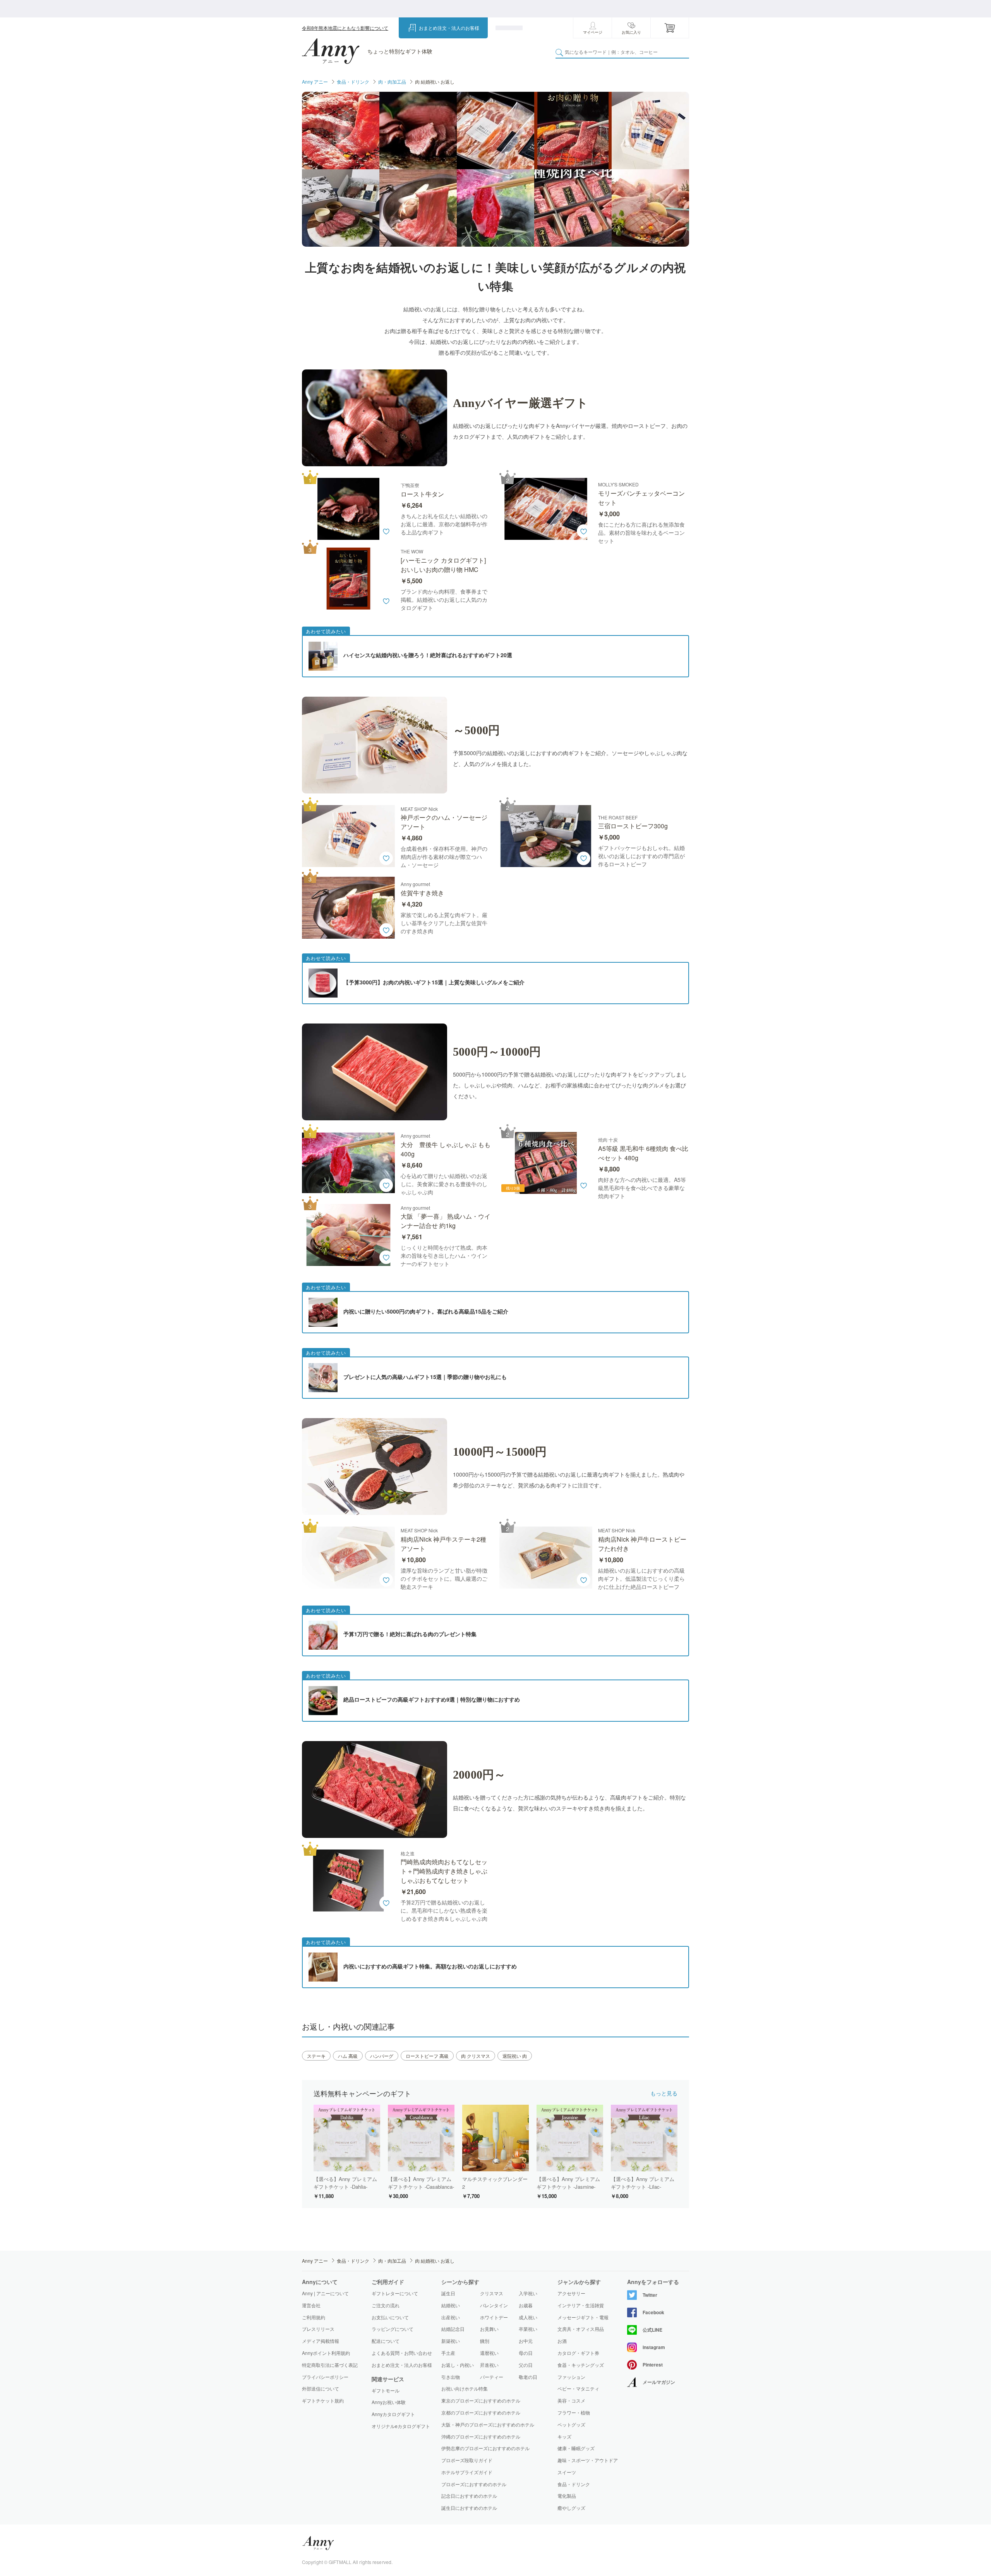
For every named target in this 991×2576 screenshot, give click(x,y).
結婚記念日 (453, 2329)
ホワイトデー (494, 2317)
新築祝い (451, 2341)
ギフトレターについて (395, 2293)
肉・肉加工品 (392, 82)
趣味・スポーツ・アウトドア (588, 2460)
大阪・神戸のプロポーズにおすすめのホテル (488, 2424)
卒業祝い (528, 2329)
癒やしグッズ (571, 2508)
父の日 (526, 2365)
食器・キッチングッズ (581, 2365)
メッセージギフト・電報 (583, 2317)
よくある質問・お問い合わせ (402, 2353)
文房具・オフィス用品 (581, 2329)
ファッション (571, 2377)
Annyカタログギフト (393, 2414)
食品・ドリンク (353, 82)
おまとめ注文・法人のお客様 (449, 28)
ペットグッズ (571, 2425)
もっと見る (664, 2093)
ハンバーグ (382, 2056)
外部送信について (321, 2388)
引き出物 (451, 2377)
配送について (386, 2341)
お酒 (562, 2341)
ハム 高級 (348, 2056)
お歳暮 (526, 2305)
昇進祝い (489, 2365)
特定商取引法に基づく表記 (330, 2365)
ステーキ (316, 2056)
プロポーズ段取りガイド (467, 2460)
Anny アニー (315, 82)
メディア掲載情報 (321, 2341)
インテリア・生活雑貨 (581, 2305)
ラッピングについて (393, 2329)
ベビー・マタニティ (578, 2389)
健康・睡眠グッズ (576, 2448)
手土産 (448, 2353)
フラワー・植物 (574, 2413)
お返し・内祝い (458, 2365)
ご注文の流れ (386, 2305)
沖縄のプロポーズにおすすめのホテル (481, 2436)
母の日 (526, 2353)
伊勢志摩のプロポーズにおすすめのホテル (485, 2448)
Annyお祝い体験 (389, 2402)
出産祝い (451, 2317)
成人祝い (528, 2317)
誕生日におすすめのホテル (469, 2508)
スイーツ (567, 2472)
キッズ (564, 2437)
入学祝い (528, 2293)
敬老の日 (528, 2377)
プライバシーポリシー (325, 2377)
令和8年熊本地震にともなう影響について (345, 28)
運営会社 (311, 2305)
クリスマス (492, 2293)
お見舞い (489, 2329)
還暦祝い (489, 2353)
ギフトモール (386, 2391)
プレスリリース (318, 2329)
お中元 (526, 2341)
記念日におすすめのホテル (469, 2496)
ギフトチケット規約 (323, 2400)
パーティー (492, 2377)
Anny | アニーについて (325, 2293)
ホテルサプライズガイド (467, 2472)
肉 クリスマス (476, 2056)
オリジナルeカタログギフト (401, 2426)
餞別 (485, 2341)
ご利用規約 (314, 2317)
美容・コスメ (571, 2401)
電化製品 (567, 2496)
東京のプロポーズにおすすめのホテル (481, 2400)
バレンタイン (494, 2305)
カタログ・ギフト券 (578, 2353)
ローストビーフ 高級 (427, 2056)
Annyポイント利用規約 (326, 2353)
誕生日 (448, 2293)
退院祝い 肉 (515, 2056)
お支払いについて (390, 2317)
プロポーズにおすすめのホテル (474, 2484)
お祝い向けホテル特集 (465, 2388)
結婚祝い (451, 2305)
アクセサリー (571, 2293)
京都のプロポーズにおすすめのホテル (481, 2412)
